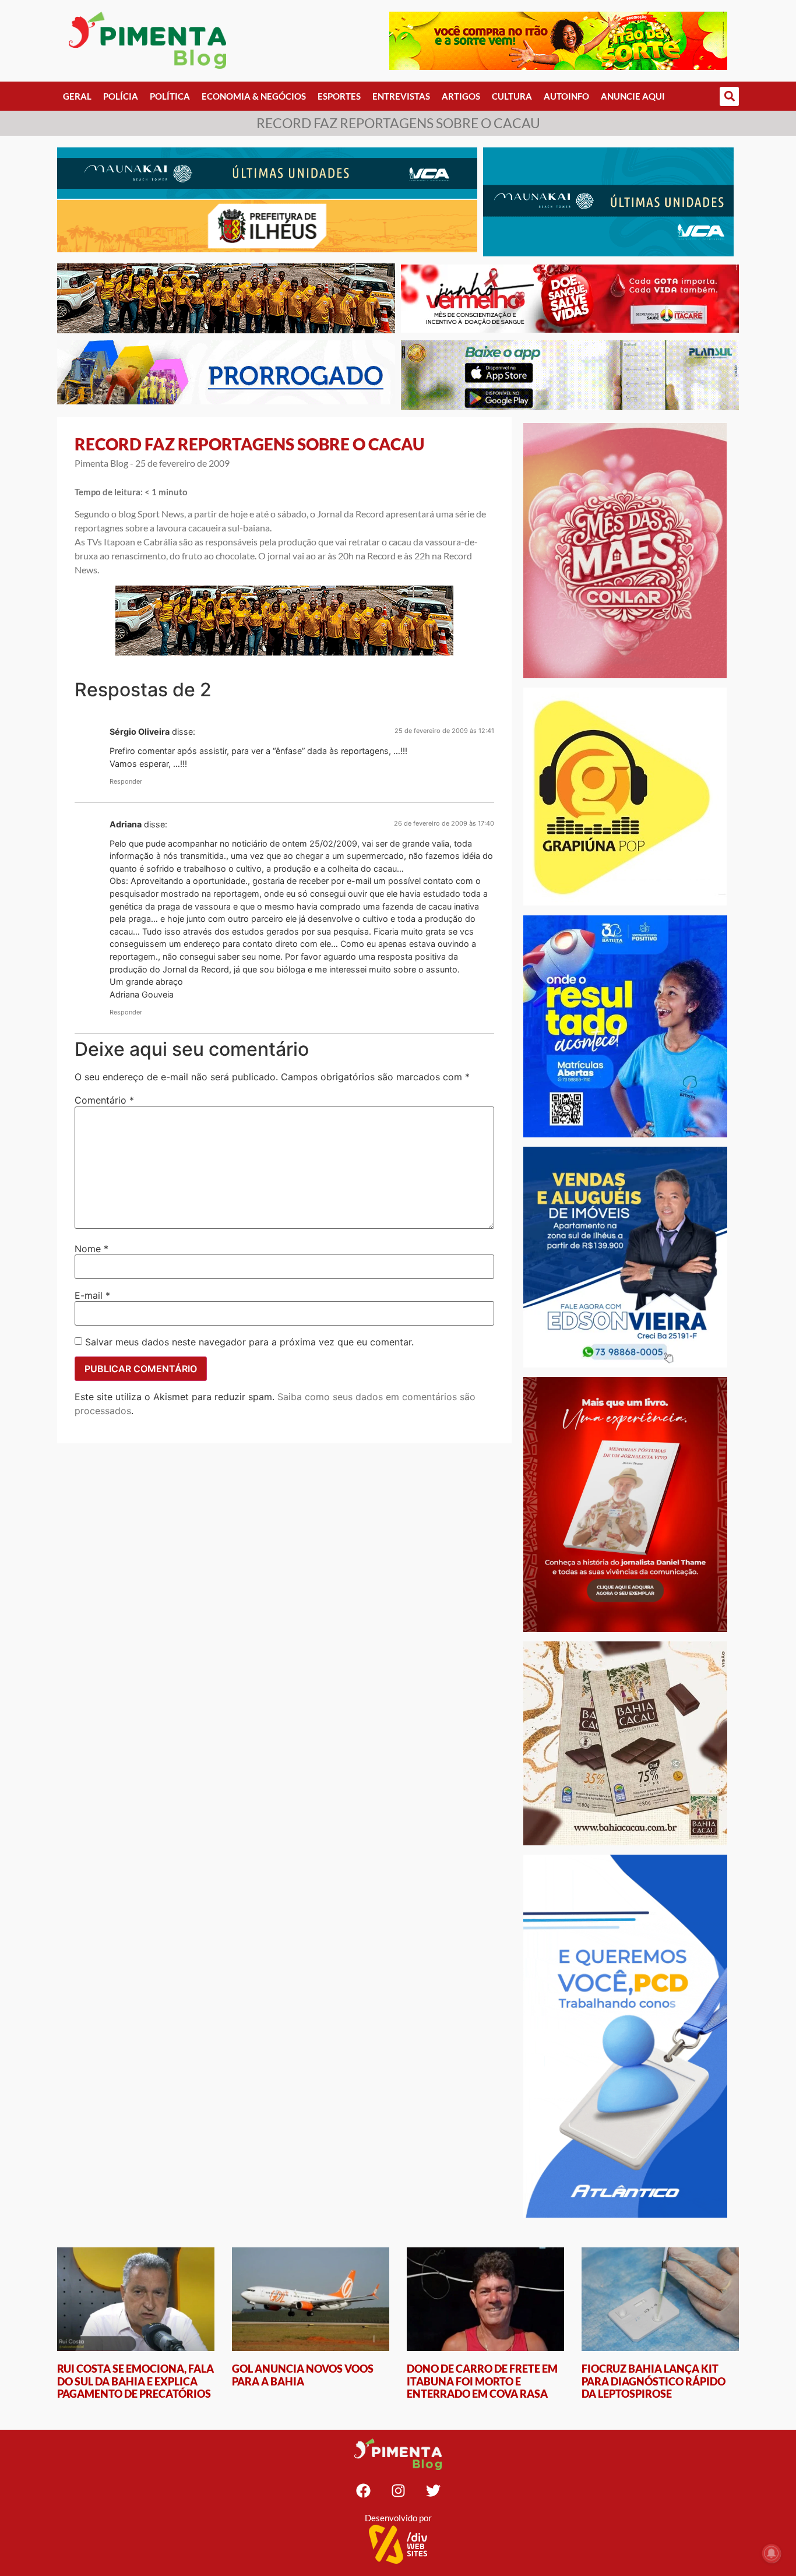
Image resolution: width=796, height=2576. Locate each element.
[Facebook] (363, 2490)
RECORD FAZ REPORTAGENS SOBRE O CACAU (249, 444)
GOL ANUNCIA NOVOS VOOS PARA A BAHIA (303, 2375)
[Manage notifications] (772, 2553)
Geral (77, 96)
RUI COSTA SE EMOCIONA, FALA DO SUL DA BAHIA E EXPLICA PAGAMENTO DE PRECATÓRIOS (135, 2381)
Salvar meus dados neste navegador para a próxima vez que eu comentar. (249, 1342)
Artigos (461, 96)
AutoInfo (566, 96)
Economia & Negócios (254, 96)
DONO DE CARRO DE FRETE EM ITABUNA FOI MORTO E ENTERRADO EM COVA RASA (482, 2381)
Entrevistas (401, 96)
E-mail (92, 1295)
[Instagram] (398, 2490)
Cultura (512, 96)
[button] (729, 96)
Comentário (104, 1100)
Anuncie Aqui (633, 96)
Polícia (121, 96)
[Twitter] (433, 2490)
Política (170, 96)
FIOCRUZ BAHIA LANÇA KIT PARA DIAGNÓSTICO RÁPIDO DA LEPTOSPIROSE (654, 2381)
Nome (91, 1249)
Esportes (339, 96)
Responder (126, 781)
